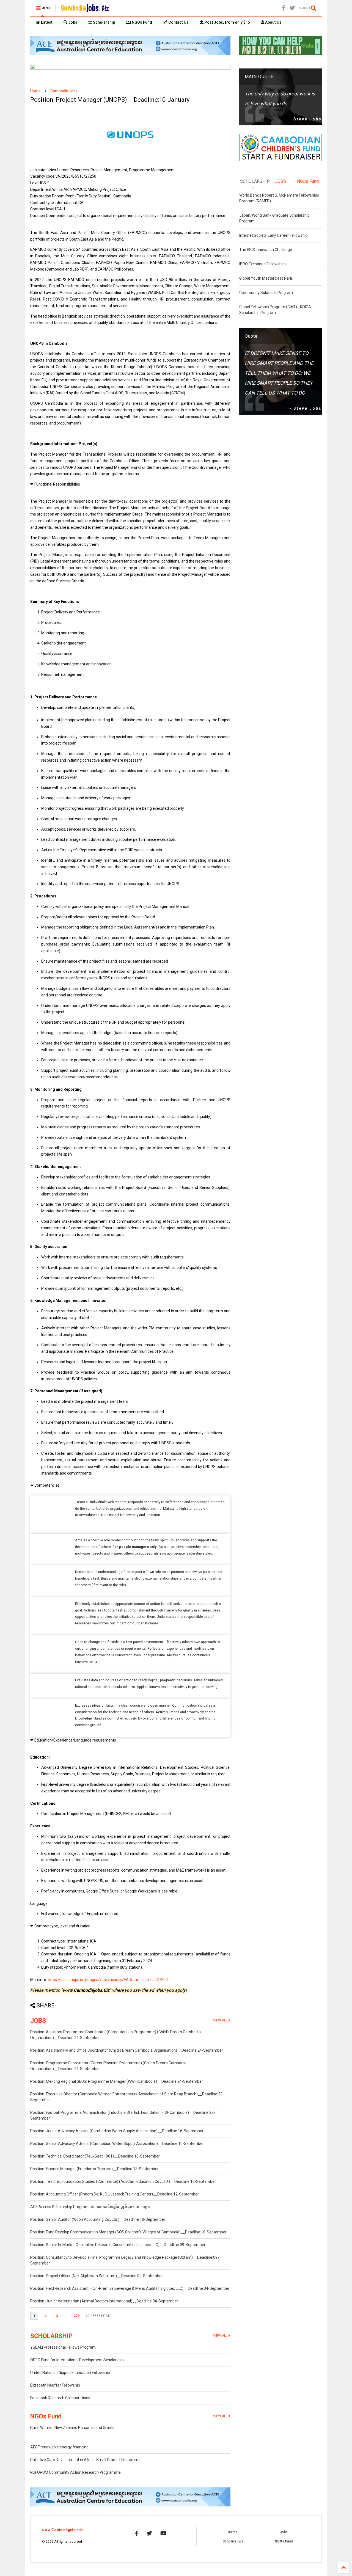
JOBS (38, 2021)
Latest (46, 22)
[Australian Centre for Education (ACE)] (130, 54)
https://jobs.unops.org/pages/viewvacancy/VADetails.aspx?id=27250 (108, 1980)
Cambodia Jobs (64, 91)
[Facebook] (284, 8)
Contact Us (178, 22)
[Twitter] (292, 8)
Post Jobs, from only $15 (227, 22)
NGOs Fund (141, 22)
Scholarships (233, 2541)
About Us (273, 22)
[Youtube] (163, 2533)
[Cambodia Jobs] (85, 10)
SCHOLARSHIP (51, 2336)
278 (77, 2316)
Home (35, 91)
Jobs (72, 22)
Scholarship (104, 22)
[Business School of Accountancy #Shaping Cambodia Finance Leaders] (130, 68)
